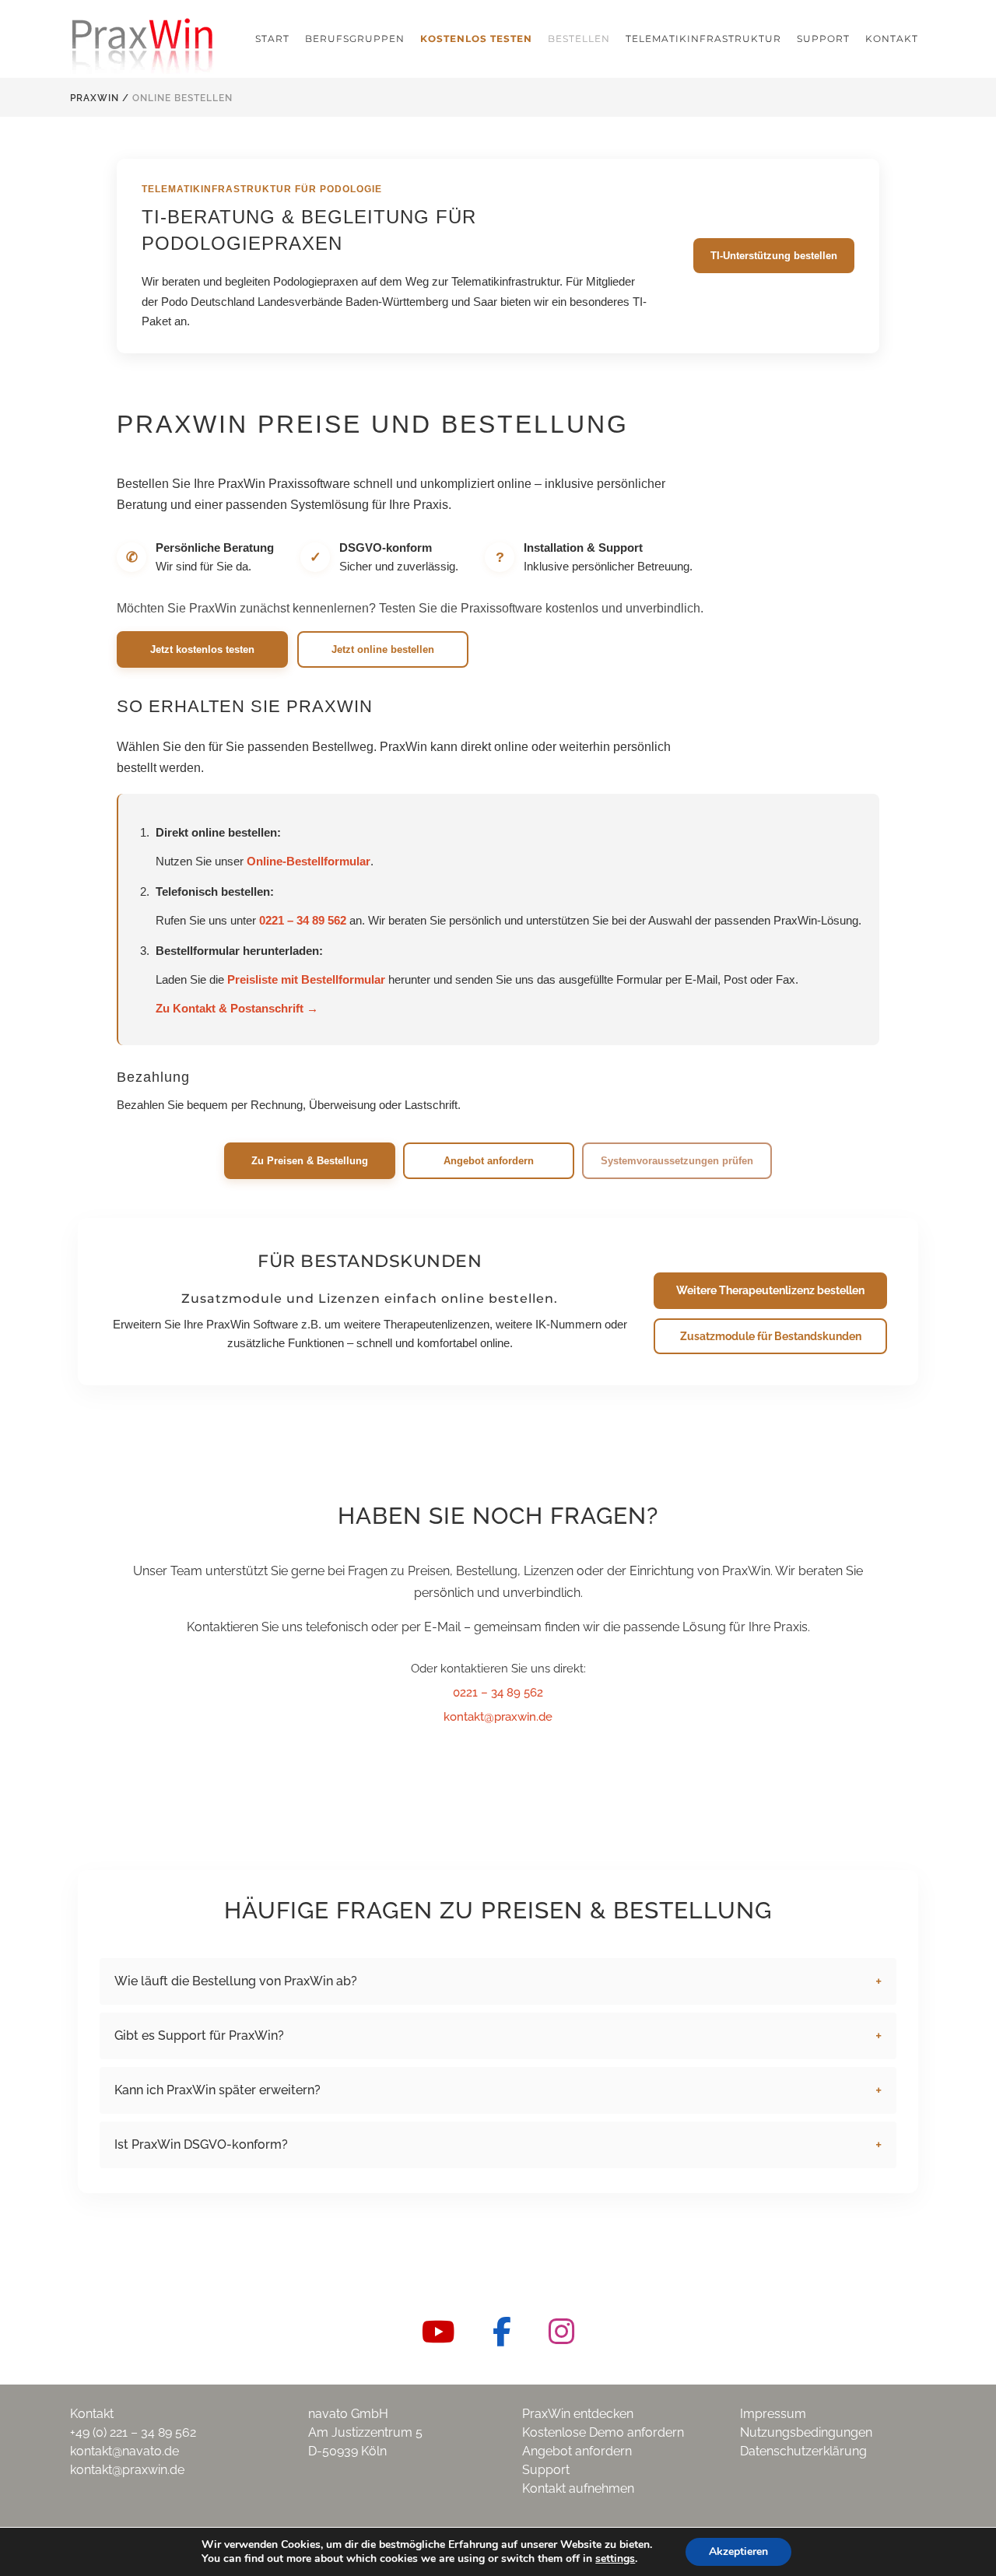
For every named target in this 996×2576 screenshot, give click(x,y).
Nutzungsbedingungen (806, 2432)
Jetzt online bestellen (383, 649)
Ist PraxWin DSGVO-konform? (201, 2144)
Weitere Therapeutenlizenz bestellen (770, 1290)
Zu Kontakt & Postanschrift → (237, 1008)
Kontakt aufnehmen (578, 2488)
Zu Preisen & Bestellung (310, 1161)
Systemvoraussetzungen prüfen (677, 1161)
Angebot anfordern (489, 1161)
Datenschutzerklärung (803, 2451)
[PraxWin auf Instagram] (561, 2332)
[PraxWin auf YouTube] (438, 2332)
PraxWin (95, 98)
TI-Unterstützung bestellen (774, 256)
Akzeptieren (738, 2551)
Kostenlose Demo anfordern (603, 2432)
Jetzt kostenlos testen (202, 649)
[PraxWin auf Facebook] (502, 2332)
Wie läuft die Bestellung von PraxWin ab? (236, 1981)
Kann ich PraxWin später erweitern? (217, 2090)
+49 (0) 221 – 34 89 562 (133, 2432)
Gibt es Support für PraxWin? (199, 2036)
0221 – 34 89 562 (303, 920)
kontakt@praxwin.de (498, 1717)
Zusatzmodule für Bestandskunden (771, 1336)
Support (546, 2470)
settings (615, 2559)
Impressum (773, 2414)
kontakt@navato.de (124, 2451)
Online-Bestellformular (309, 861)
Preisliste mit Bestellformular (306, 979)
